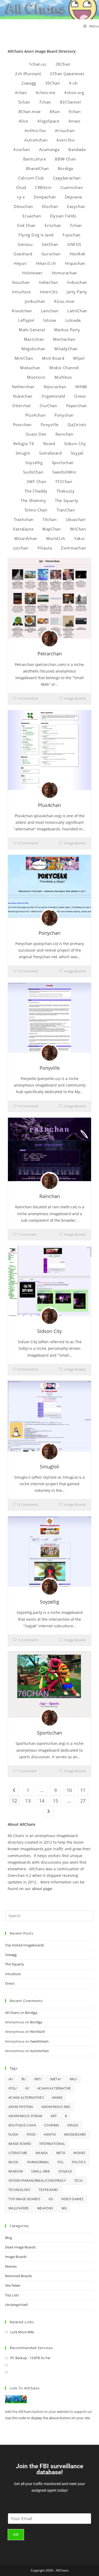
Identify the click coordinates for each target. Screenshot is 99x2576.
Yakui (79, 538)
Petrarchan (50, 654)
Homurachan (64, 273)
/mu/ (73, 2079)
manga (42, 2153)
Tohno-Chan (36, 510)
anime (57, 2098)
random (16, 2171)
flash (13, 2134)
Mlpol (79, 358)
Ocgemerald (53, 396)
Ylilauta (44, 548)
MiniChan (24, 358)
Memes (11, 2266)
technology (20, 2190)
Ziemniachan (73, 548)
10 (69, 1790)
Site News (13, 2285)
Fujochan (72, 235)
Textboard (48, 2190)
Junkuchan (35, 301)
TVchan (50, 519)
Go (16, 2534)
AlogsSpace (48, 121)
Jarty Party (77, 292)
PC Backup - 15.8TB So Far (30, 2358)
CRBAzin (43, 187)
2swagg (29, 83)
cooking (52, 2125)
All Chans (12, 2013)
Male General (32, 330)
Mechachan (64, 339)
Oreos (80, 396)
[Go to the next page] (49, 1811)
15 (55, 1801)
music (14, 2162)
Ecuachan (32, 216)
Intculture (21, 292)
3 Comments (28, 1504)
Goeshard (23, 254)
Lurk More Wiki (22, 2332)
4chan (21, 92)
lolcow (50, 320)
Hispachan (75, 263)
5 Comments (28, 1640)
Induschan (77, 282)
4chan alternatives (26, 2098)
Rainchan (64, 434)
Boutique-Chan (22, 2125)
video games (72, 2199)
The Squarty (67, 500)
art (54, 2116)
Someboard (50, 453)
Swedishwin (39, 2041)
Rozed (49, 444)
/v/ (27, 2088)
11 (83, 1790)
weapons (45, 2208)
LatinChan (77, 311)
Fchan (76, 225)
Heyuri (20, 263)
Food (31, 2134)
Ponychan (64, 415)
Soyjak (77, 453)
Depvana (74, 197)
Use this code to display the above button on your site (48, 2418)
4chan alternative (54, 2088)
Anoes (74, 121)
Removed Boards (18, 2276)
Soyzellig (34, 462)
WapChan (51, 529)
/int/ (38, 2079)
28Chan (63, 64)
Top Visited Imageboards (25, 1945)
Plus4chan (35, 415)
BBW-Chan (65, 159)
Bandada (77, 149)
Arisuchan (65, 130)
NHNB (81, 387)
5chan (24, 102)
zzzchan (21, 548)
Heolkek (78, 254)
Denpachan (45, 197)
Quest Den (36, 434)
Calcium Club (31, 178)
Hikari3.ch (46, 263)
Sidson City (75, 444)
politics (79, 2162)
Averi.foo (65, 140)
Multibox (63, 377)
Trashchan (24, 519)
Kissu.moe (64, 301)
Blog (8, 2238)
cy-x (21, 197)
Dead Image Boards (20, 2247)
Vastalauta (23, 529)
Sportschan (63, 462)
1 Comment (27, 1234)
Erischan (53, 225)
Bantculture (35, 159)
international (52, 2144)
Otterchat (21, 406)
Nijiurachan (55, 387)
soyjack (65, 2171)
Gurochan (51, 254)
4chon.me (45, 92)
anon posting (21, 2107)
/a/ (11, 2079)
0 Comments (28, 698)
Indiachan (48, 282)
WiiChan (78, 529)
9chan (75, 111)
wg (64, 2208)
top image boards (24, 2199)
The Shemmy (33, 500)
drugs (73, 2125)
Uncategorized (16, 2305)
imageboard (75, 2134)
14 (42, 1801)
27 (83, 1801)
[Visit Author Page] (50, 639)
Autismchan (36, 140)
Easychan (76, 206)
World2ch (56, 538)
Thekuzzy (66, 491)
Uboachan (76, 519)
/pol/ (13, 2088)
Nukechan (23, 396)
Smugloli (50, 1467)
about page (42, 1889)
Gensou (25, 244)
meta (61, 2153)
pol (61, 2162)
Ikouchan (21, 282)
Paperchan (77, 406)
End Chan (26, 225)
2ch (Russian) (28, 74)
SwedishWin (64, 472)
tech (79, 2181)
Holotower (32, 273)
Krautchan (22, 311)
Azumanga (49, 149)
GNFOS (74, 244)
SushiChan (33, 472)
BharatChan (37, 168)
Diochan (50, 206)
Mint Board (53, 358)
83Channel (70, 102)
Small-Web (41, 2171)
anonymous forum (25, 2116)
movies (79, 2153)
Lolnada (73, 320)
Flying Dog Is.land (36, 235)
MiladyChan (66, 349)
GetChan (50, 244)
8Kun (55, 111)
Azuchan (22, 149)
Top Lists (12, 2295)
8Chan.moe (30, 111)
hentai (50, 2134)
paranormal (38, 2162)
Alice (23, 121)
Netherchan (23, 387)
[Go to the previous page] (14, 1790)
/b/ (23, 2079)
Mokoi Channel (64, 368)
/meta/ (55, 2079)
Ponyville (50, 425)
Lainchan (50, 311)
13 (28, 1801)
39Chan (53, 83)
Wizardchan (26, 538)
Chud (21, 187)
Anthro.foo (35, 130)
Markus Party (67, 330)
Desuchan (23, 206)
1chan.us (38, 64)
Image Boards (75, 698)
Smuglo (23, 453)
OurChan (48, 406)
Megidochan (33, 349)
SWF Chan (36, 481)
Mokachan (30, 368)
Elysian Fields (63, 216)
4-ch (73, 83)
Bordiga (65, 168)
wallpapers (19, 2208)
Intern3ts (49, 292)
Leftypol (26, 320)
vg (51, 2199)
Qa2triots (77, 425)
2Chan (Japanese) (67, 74)
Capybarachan (67, 178)
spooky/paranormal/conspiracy (37, 2181)
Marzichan (34, 339)
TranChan (66, 510)
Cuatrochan (72, 187)
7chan (45, 102)
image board (20, 2144)
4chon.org (74, 92)
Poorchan (22, 425)
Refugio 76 (24, 444)
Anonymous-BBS (56, 2107)
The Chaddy (36, 491)
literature (18, 2153)
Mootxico (36, 377)
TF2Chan (64, 481)
